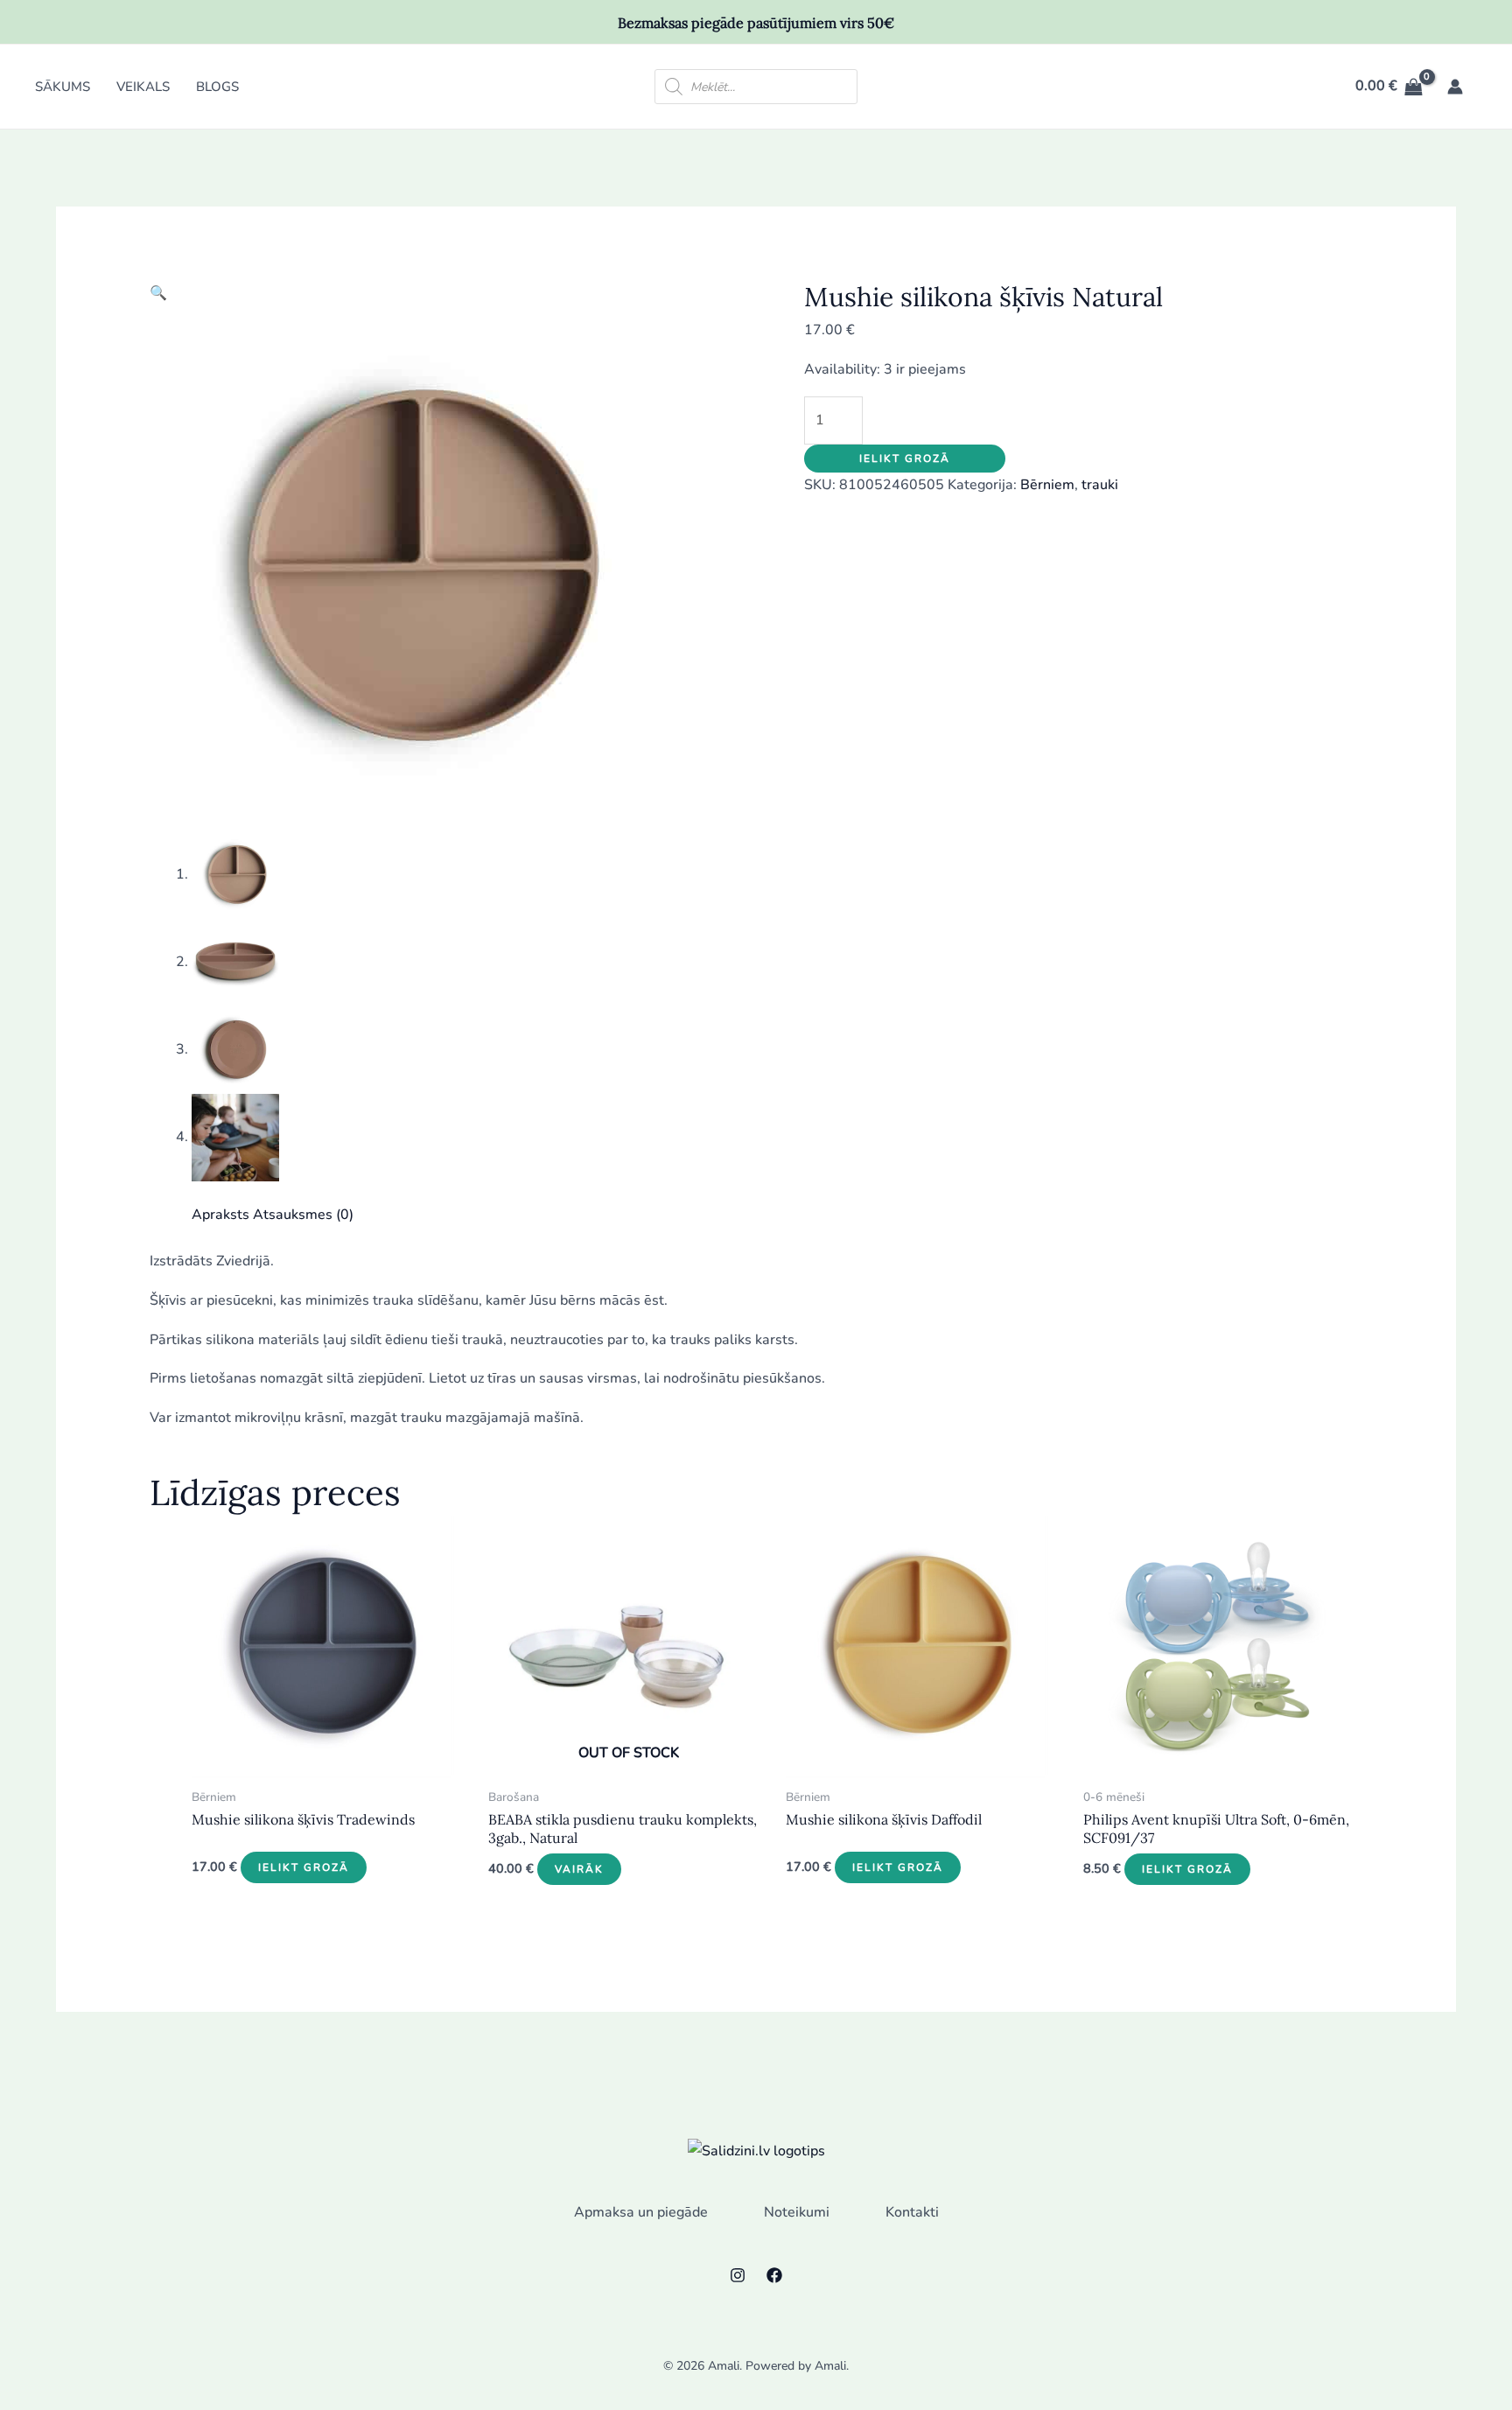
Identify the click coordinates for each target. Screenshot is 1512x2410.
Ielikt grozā (905, 459)
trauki (1100, 485)
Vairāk (579, 1869)
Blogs (217, 87)
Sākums (63, 87)
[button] (158, 293)
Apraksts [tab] (220, 1215)
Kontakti (912, 2212)
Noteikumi (797, 2212)
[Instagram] (738, 2275)
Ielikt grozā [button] (304, 1867)
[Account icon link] (1455, 87)
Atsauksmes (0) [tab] (303, 1215)
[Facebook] (774, 2275)
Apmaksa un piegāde (641, 2212)
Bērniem (1047, 485)
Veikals (143, 87)
